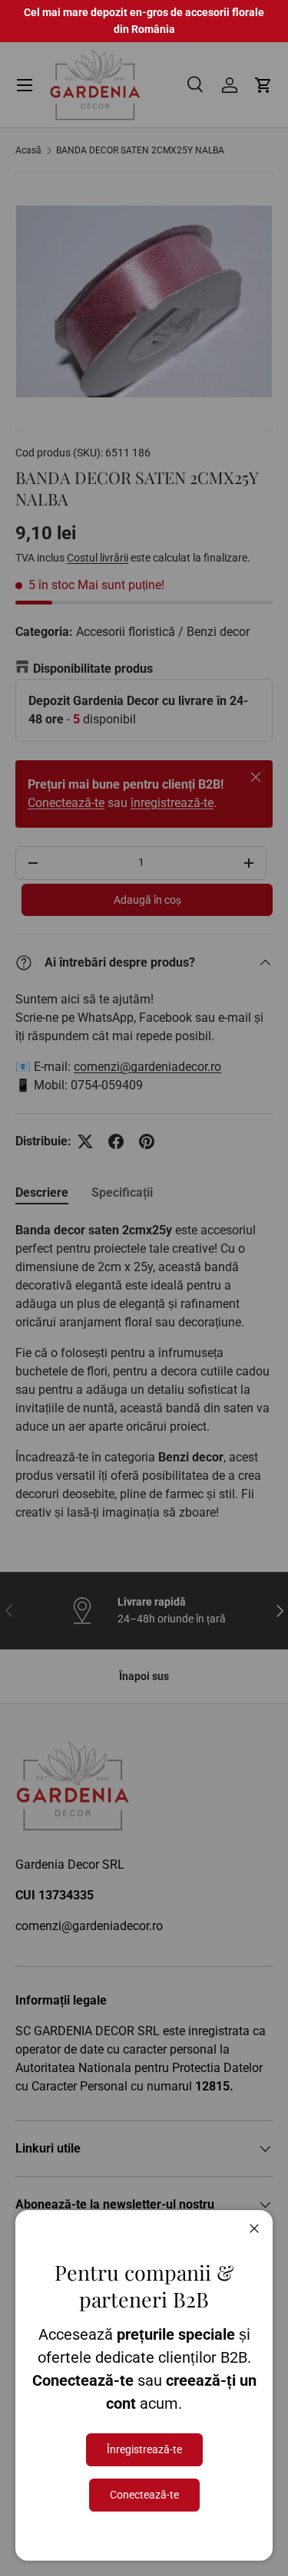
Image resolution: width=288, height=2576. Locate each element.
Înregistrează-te (144, 2449)
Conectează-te (144, 2495)
